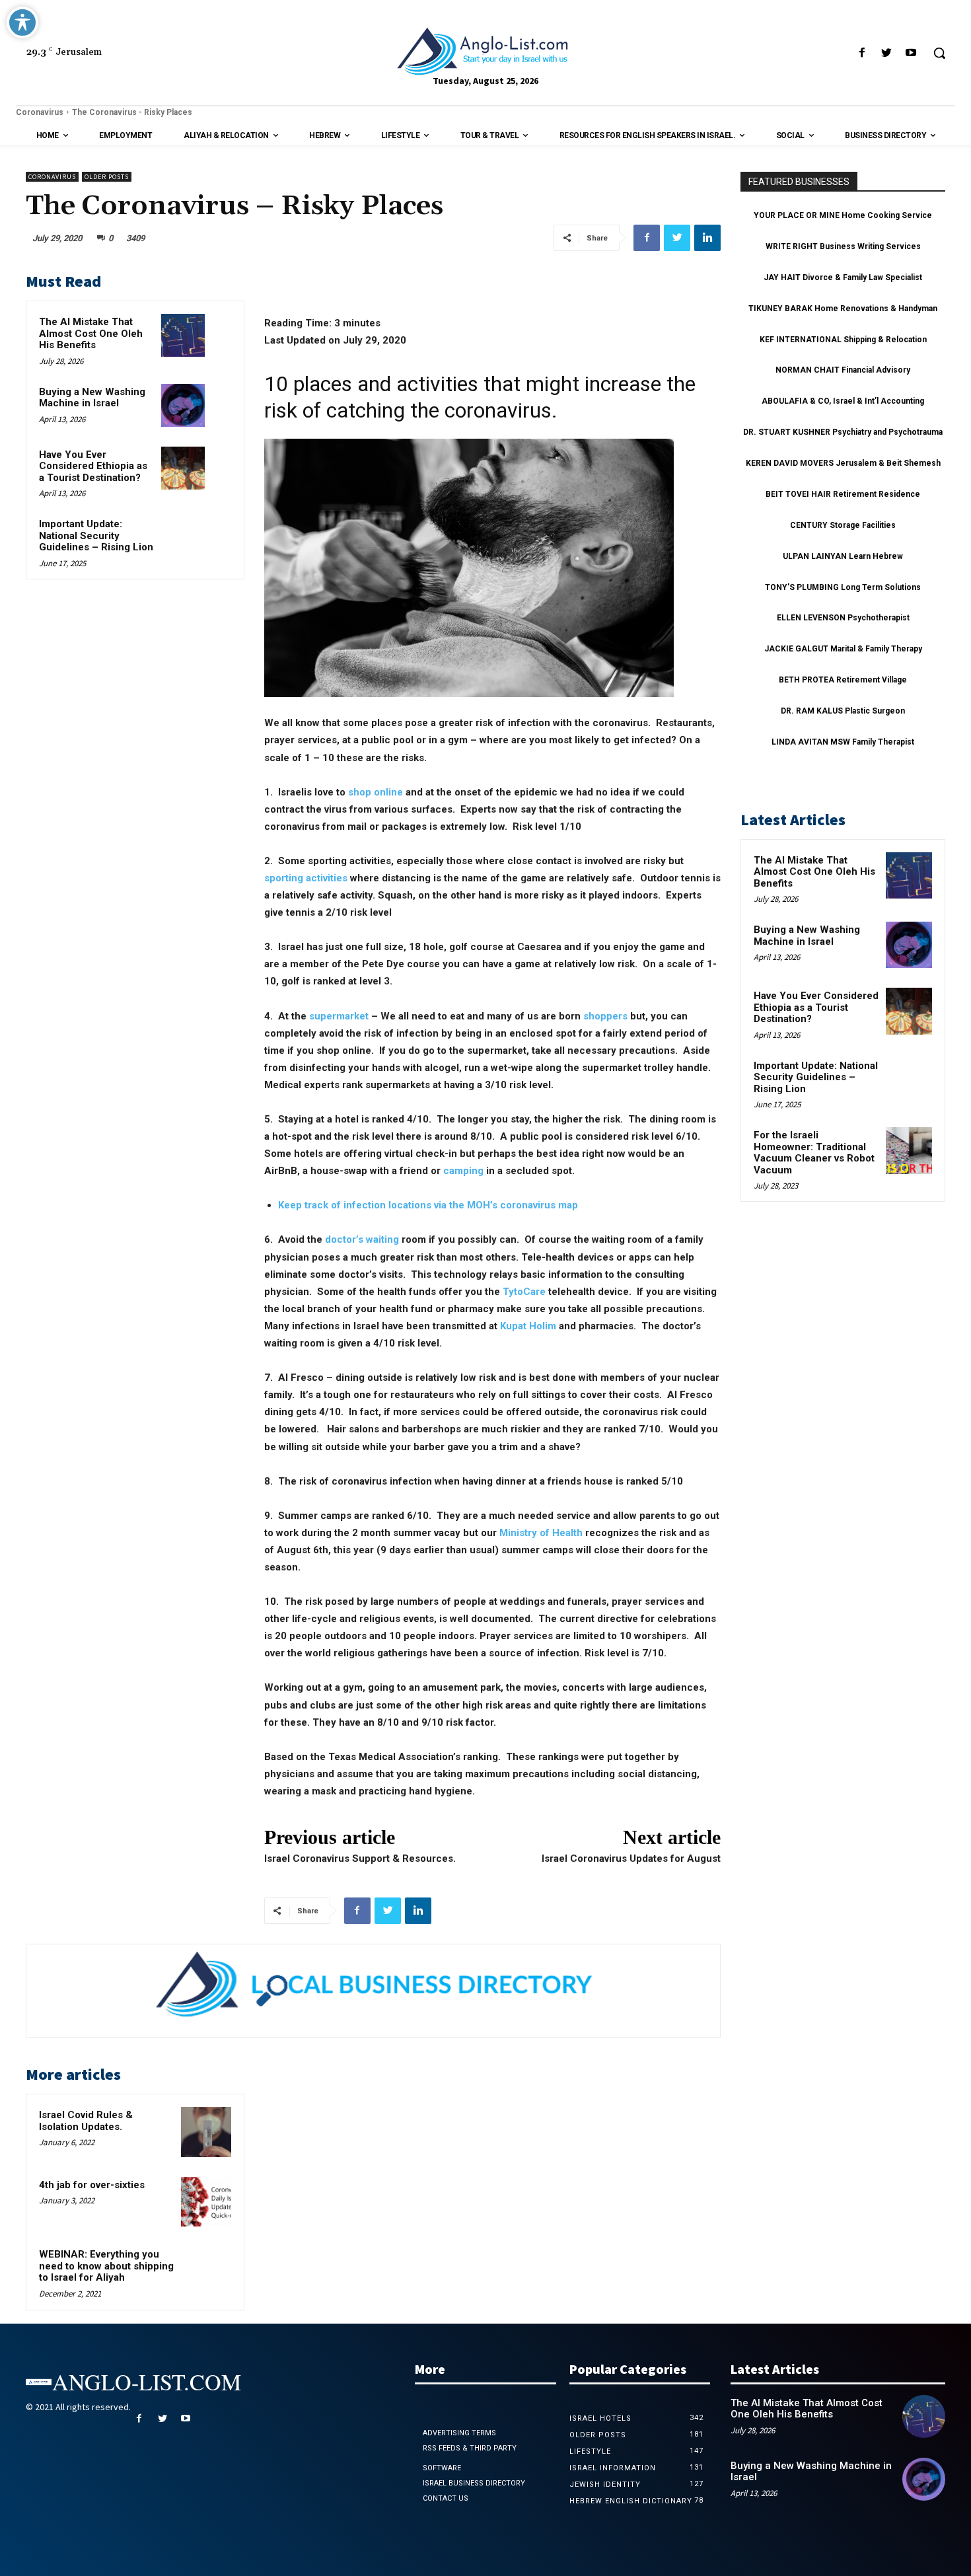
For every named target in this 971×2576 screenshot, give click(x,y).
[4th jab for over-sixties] (206, 2202)
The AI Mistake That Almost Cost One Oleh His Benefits (91, 333)
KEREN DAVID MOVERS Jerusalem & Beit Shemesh (843, 463)
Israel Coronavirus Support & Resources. (360, 1858)
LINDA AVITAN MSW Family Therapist (843, 742)
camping (463, 1171)
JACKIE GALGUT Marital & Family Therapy (843, 649)
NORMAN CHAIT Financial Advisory (843, 370)
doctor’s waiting (362, 1239)
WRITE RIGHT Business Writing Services (843, 246)
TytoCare (524, 1292)
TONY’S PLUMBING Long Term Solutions (843, 587)
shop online (376, 792)
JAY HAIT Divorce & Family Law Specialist (843, 277)
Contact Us (446, 2498)
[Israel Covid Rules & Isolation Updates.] (206, 2132)
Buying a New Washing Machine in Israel (92, 398)
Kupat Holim (528, 1326)
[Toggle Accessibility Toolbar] (22, 22)
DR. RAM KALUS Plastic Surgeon (843, 711)
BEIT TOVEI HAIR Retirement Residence (843, 494)
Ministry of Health (541, 1533)
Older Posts (107, 177)
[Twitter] (887, 53)
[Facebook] (862, 53)
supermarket (339, 1016)
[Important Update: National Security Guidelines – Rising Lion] (183, 537)
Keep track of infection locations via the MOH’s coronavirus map (428, 1205)
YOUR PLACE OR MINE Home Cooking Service (843, 215)
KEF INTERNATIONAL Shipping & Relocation (843, 340)
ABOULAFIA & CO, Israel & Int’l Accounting (843, 401)
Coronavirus (40, 112)
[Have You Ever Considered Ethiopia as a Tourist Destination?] (183, 468)
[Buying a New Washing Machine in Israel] (183, 405)
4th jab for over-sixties (92, 2185)
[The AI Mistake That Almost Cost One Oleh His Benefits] (183, 335)
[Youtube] (911, 53)
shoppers (605, 1016)
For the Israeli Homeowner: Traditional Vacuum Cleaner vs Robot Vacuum (814, 1153)
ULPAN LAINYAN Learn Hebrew (843, 556)
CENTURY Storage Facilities (843, 525)
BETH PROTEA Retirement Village (843, 680)
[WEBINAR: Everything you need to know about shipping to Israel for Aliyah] (206, 2271)
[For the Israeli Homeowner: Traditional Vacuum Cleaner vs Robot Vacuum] (909, 1150)
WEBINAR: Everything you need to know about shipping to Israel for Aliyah (106, 2266)
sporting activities (306, 878)
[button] (939, 53)
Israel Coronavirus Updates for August (631, 1858)
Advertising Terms (459, 2433)
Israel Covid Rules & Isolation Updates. (86, 2121)
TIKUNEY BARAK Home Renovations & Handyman (843, 309)
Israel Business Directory (474, 2483)
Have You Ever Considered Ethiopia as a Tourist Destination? (93, 466)
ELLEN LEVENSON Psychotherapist (843, 618)
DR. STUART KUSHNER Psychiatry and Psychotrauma (843, 432)
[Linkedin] (707, 238)
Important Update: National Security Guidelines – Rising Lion (96, 535)
